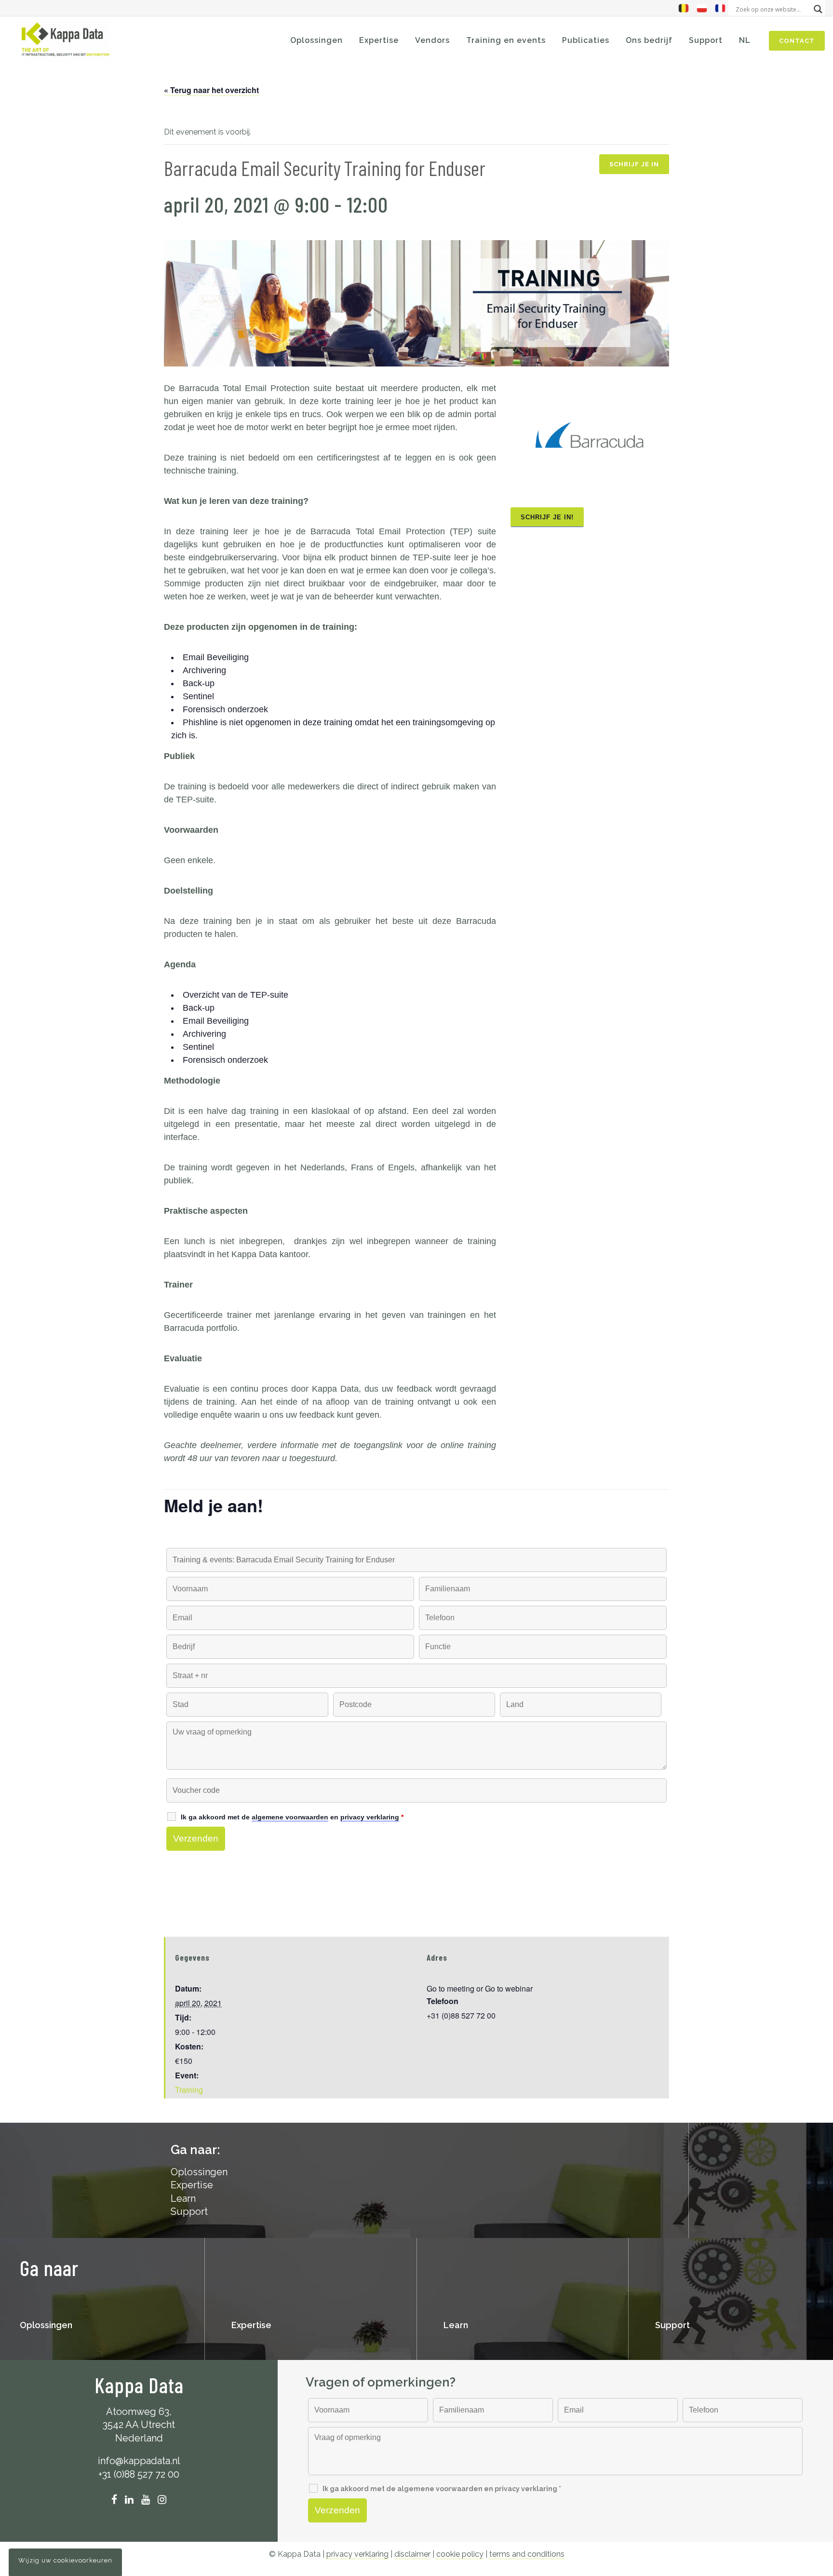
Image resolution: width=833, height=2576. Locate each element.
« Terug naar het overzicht (211, 90)
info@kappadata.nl (139, 2461)
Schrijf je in (634, 164)
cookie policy (460, 2554)
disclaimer (412, 2554)
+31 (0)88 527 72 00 (139, 2474)
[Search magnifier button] (818, 9)
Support (189, 2211)
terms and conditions (527, 2554)
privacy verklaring (357, 2554)
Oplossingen (46, 2325)
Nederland (139, 2438)
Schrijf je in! (547, 517)
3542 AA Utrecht (139, 2425)
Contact (797, 41)
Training (189, 2090)
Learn (183, 2198)
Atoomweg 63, (139, 2412)
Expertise (192, 2185)
